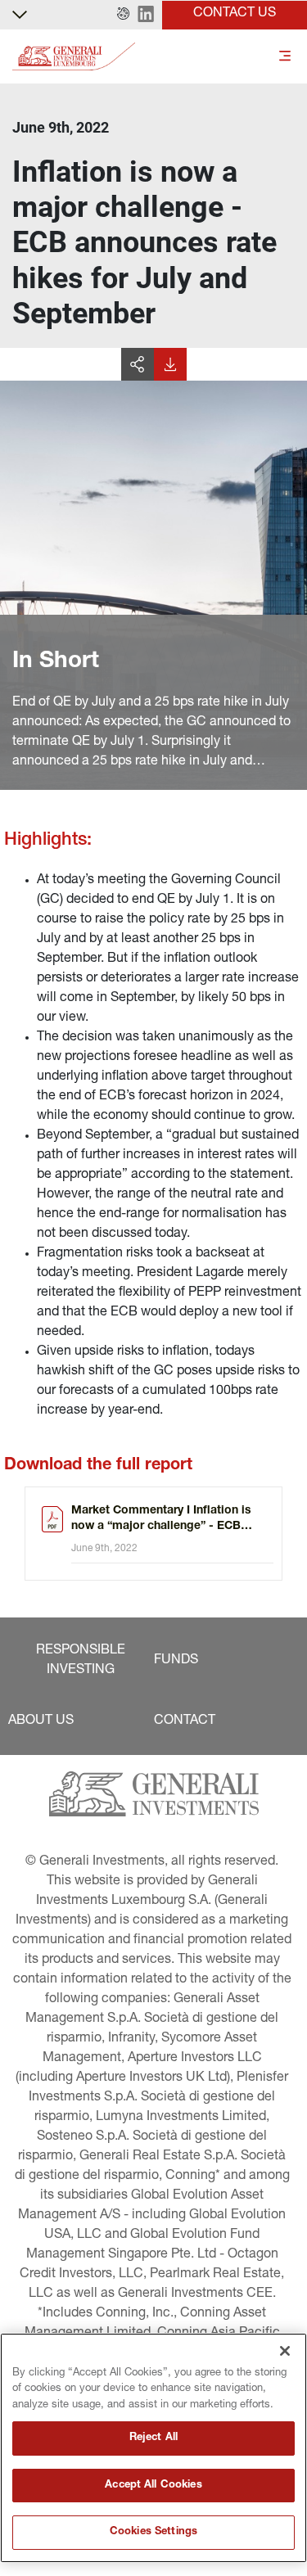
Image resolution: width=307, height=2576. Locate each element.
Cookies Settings (153, 2532)
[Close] (285, 2351)
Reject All (153, 2438)
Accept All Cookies (153, 2486)
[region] (153, 2448)
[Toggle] (285, 57)
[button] (123, 15)
